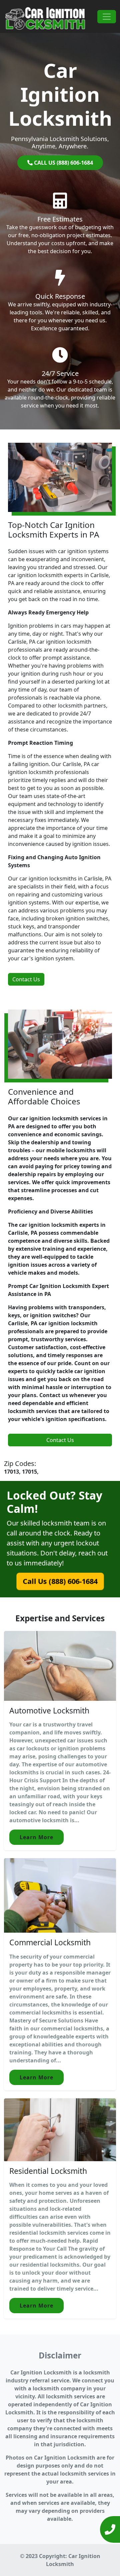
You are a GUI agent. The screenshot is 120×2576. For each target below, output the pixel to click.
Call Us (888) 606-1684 (60, 1581)
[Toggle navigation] (107, 17)
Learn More (36, 1837)
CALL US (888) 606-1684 (63, 163)
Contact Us (26, 979)
